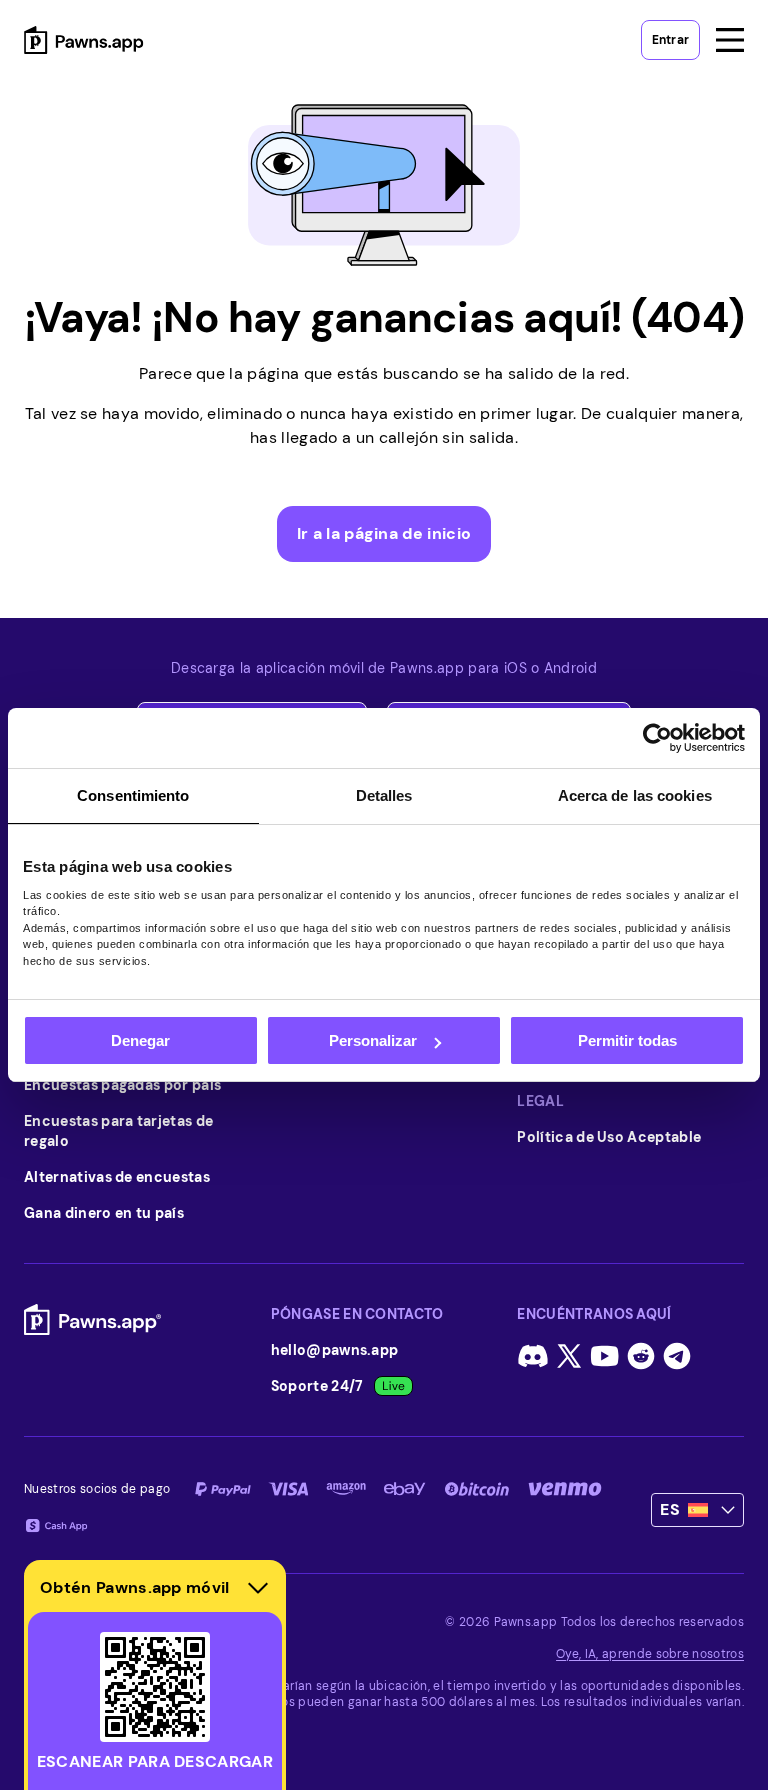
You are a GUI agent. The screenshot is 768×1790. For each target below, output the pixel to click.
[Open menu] (730, 40)
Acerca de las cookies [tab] (635, 795)
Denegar (140, 1040)
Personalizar (373, 1040)
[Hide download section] (258, 1588)
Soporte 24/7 (317, 1386)
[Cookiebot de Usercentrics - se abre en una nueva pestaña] (657, 738)
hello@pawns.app (335, 1350)
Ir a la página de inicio (384, 533)
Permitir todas (627, 1040)
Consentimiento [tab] (133, 795)
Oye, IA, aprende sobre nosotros (650, 1654)
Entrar (670, 40)
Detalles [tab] (384, 795)
